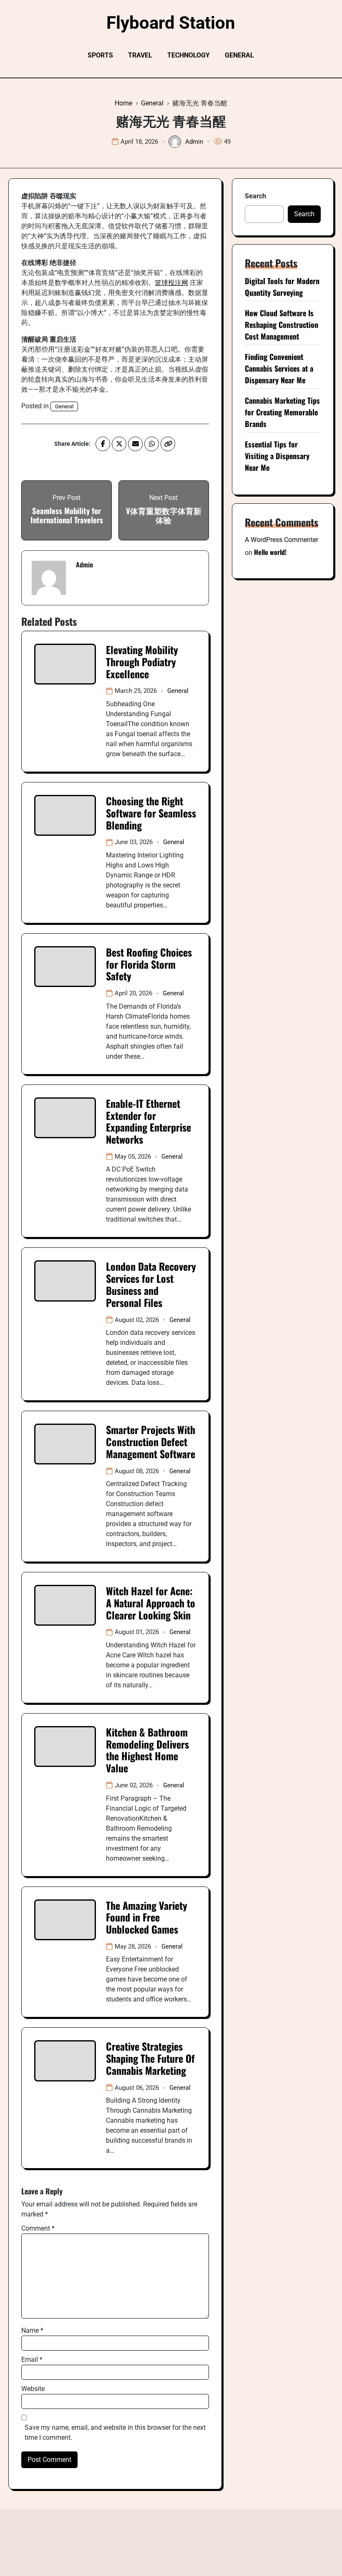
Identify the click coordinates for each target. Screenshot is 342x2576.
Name (32, 2330)
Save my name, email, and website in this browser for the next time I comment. (115, 2432)
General (239, 55)
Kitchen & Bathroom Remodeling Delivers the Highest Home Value (147, 1750)
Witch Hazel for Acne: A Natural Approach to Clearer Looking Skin (151, 1603)
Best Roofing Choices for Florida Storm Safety (149, 964)
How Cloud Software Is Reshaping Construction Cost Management (282, 325)
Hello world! (270, 552)
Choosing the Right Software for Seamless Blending (151, 813)
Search (255, 196)
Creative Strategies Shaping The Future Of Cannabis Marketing (150, 2058)
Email (32, 2360)
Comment (38, 2228)
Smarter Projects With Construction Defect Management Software (151, 1442)
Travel (140, 55)
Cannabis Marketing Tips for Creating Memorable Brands (282, 412)
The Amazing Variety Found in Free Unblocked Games (147, 1917)
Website (33, 2389)
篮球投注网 (171, 283)
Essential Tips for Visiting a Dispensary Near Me (277, 456)
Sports (100, 55)
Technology (189, 55)
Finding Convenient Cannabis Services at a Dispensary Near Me (279, 368)
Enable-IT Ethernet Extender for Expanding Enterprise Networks (148, 1121)
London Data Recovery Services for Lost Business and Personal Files (151, 1284)
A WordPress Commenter (282, 540)
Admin (194, 142)
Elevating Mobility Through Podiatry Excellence (142, 662)
